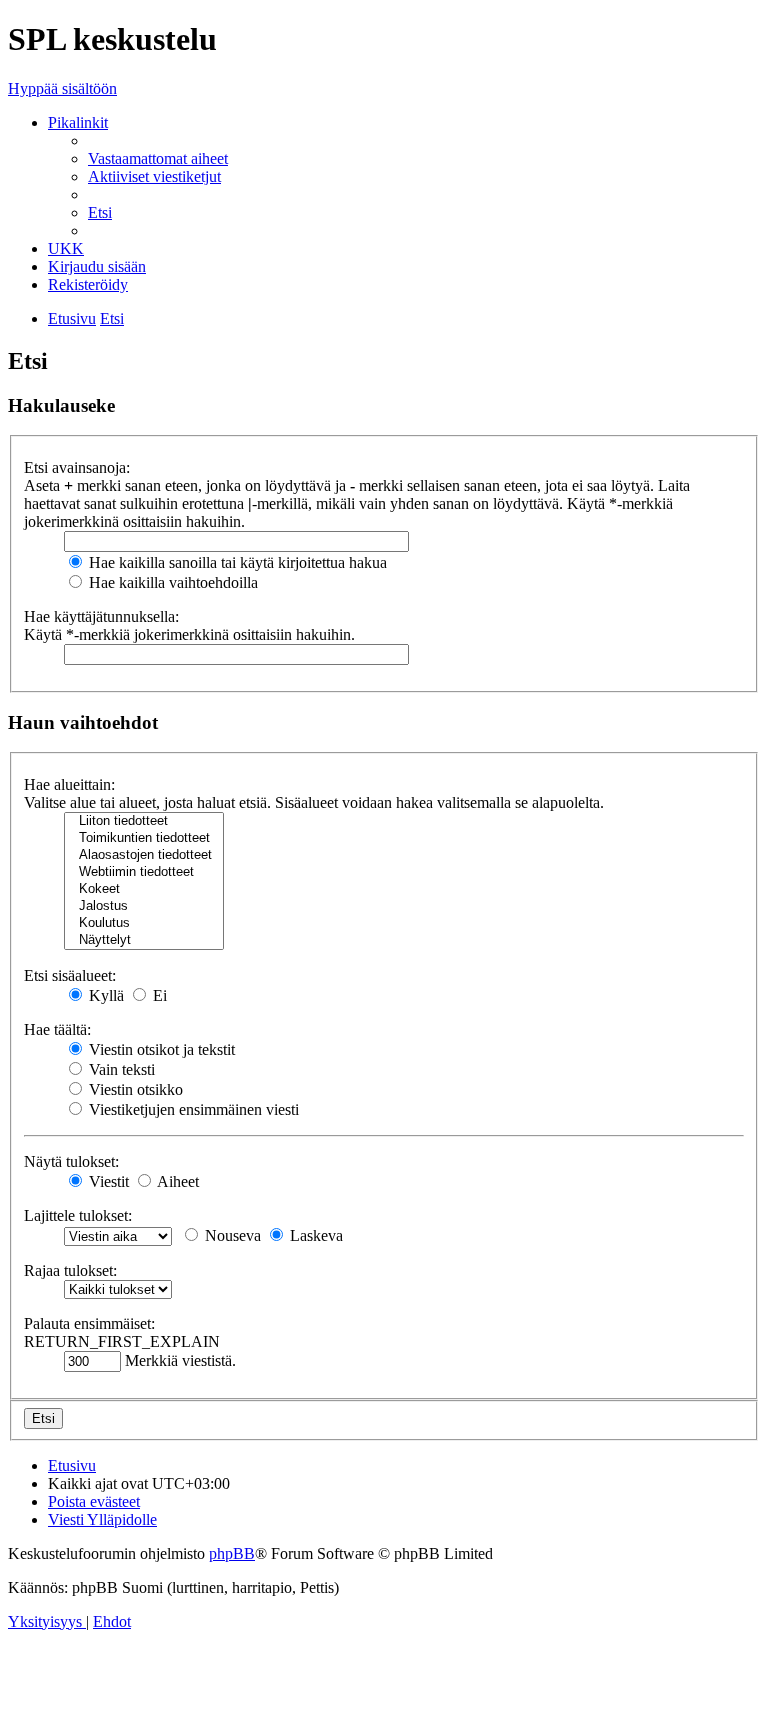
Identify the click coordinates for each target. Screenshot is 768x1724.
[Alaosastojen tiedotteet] (144, 855)
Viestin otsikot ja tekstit (160, 1049)
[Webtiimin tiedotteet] (144, 872)
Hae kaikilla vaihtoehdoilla (171, 582)
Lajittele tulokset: (78, 1215)
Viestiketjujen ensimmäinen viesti (192, 1109)
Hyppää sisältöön (62, 88)
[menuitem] (158, 158)
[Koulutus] (144, 923)
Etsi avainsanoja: (77, 467)
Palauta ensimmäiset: (89, 1323)
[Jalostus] (144, 906)
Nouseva (231, 1235)
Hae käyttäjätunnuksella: (101, 616)
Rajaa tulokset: (70, 1270)
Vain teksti (120, 1069)
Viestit (107, 1181)
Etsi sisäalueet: (70, 975)
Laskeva (314, 1235)
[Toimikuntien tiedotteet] (144, 838)
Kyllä (104, 995)
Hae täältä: (57, 1029)
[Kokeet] (144, 889)
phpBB (232, 1553)
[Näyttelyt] (144, 940)
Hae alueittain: (69, 784)
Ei (158, 995)
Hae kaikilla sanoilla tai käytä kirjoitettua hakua (236, 562)
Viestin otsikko (134, 1089)
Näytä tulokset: (71, 1161)
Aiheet (176, 1181)
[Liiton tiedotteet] (144, 821)
